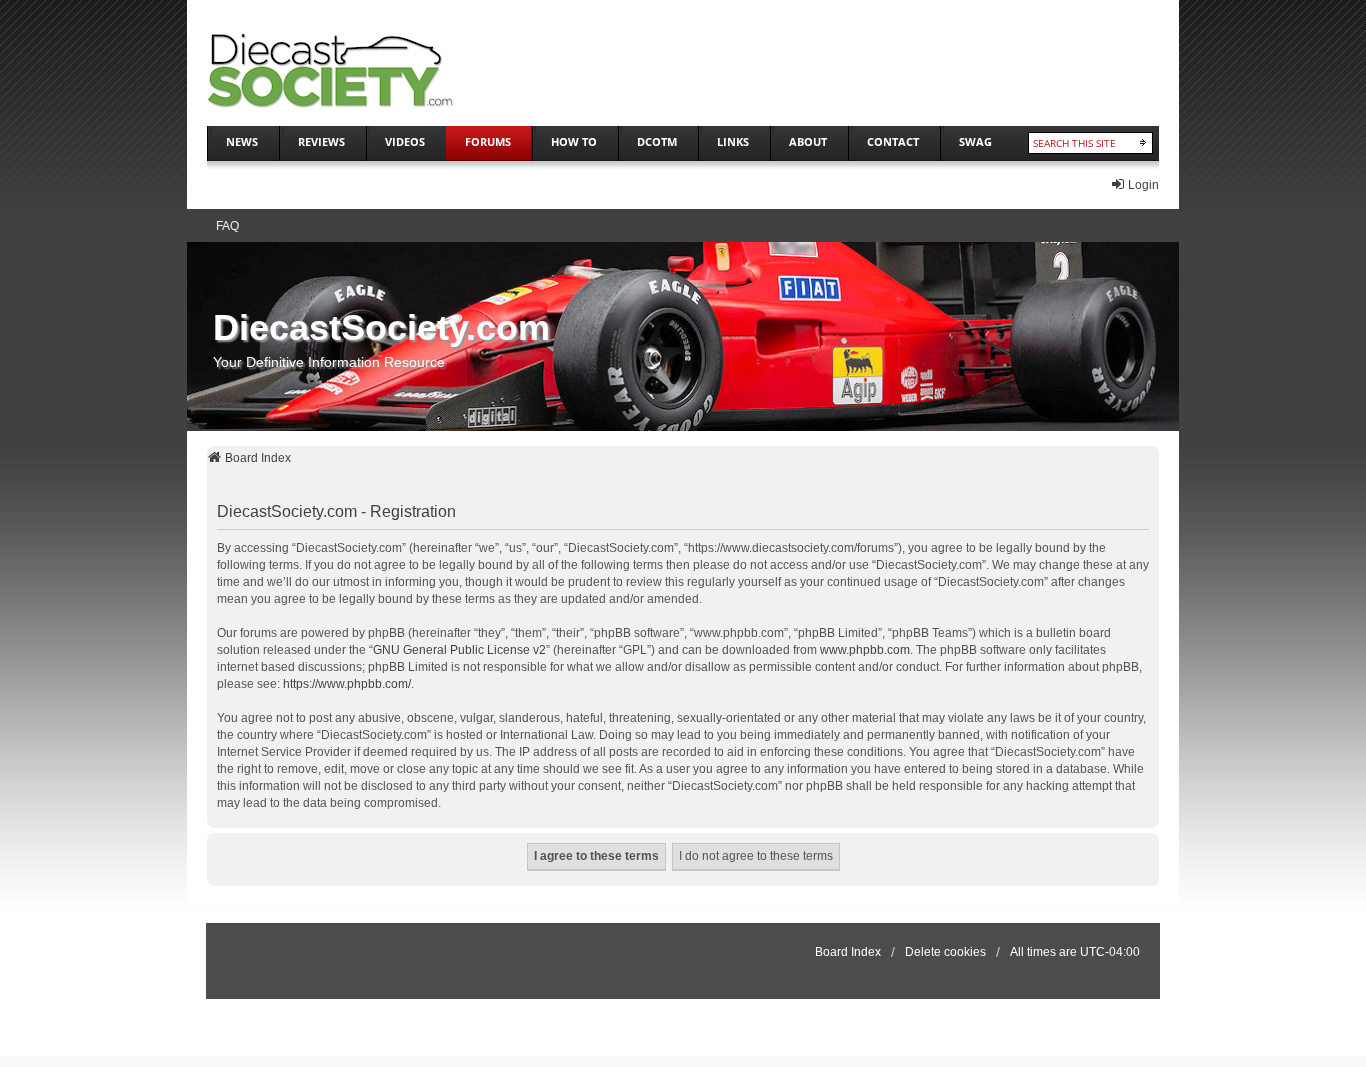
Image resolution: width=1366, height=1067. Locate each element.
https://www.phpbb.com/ (347, 684)
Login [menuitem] (1143, 185)
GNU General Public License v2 (459, 650)
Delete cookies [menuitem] (945, 952)
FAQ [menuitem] (227, 226)
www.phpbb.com (865, 650)
